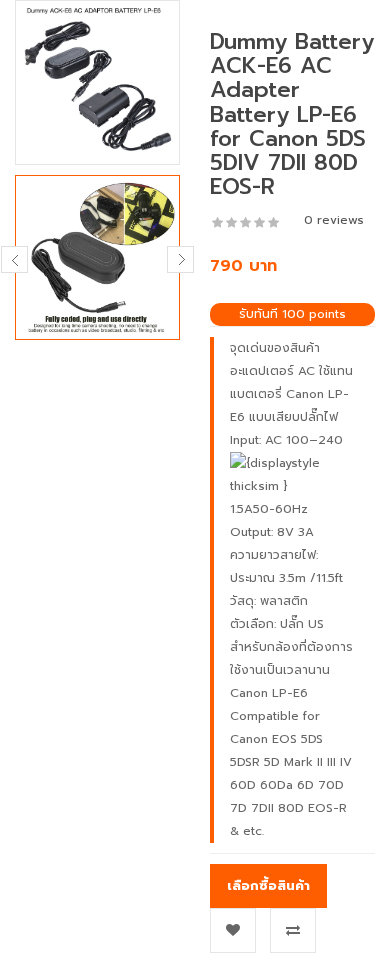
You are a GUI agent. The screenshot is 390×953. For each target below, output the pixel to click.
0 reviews (334, 220)
